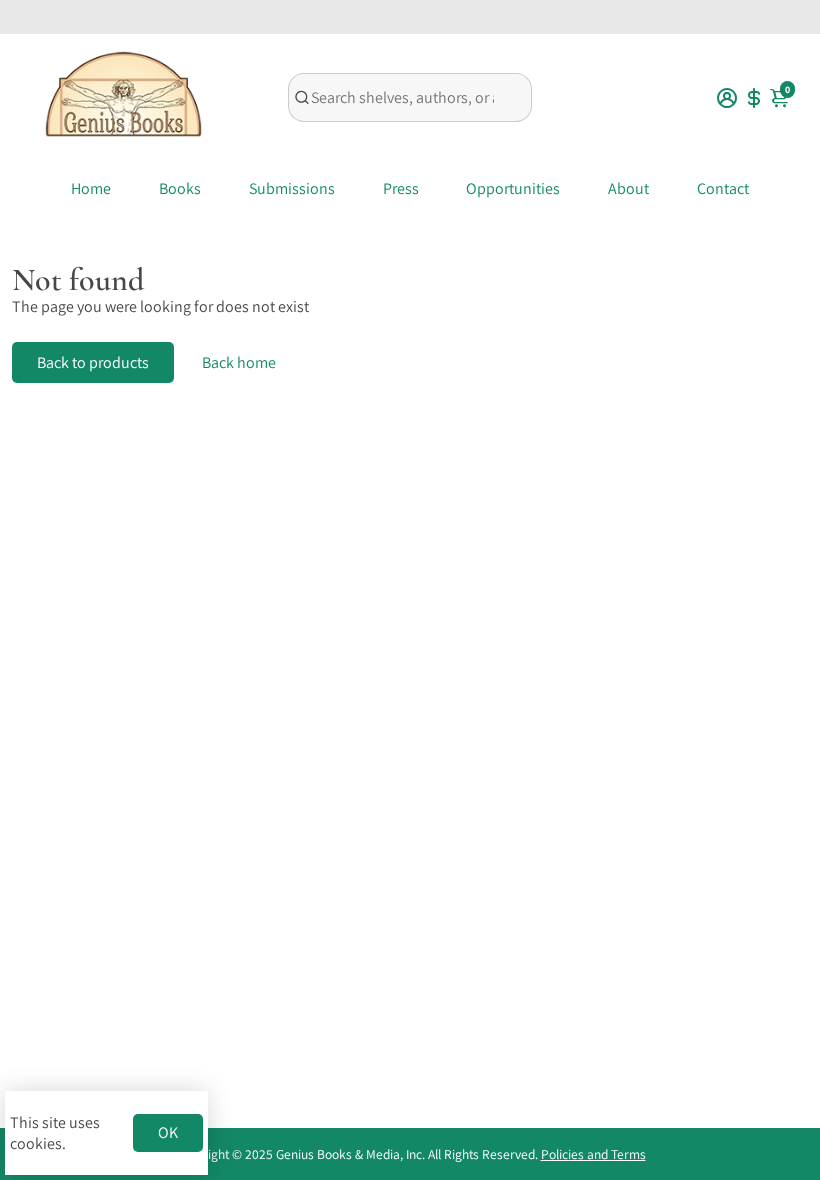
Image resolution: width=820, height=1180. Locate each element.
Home (91, 188)
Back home (239, 362)
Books (180, 188)
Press (401, 188)
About (628, 188)
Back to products (93, 362)
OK (168, 1132)
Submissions (292, 188)
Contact (723, 188)
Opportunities (513, 188)
